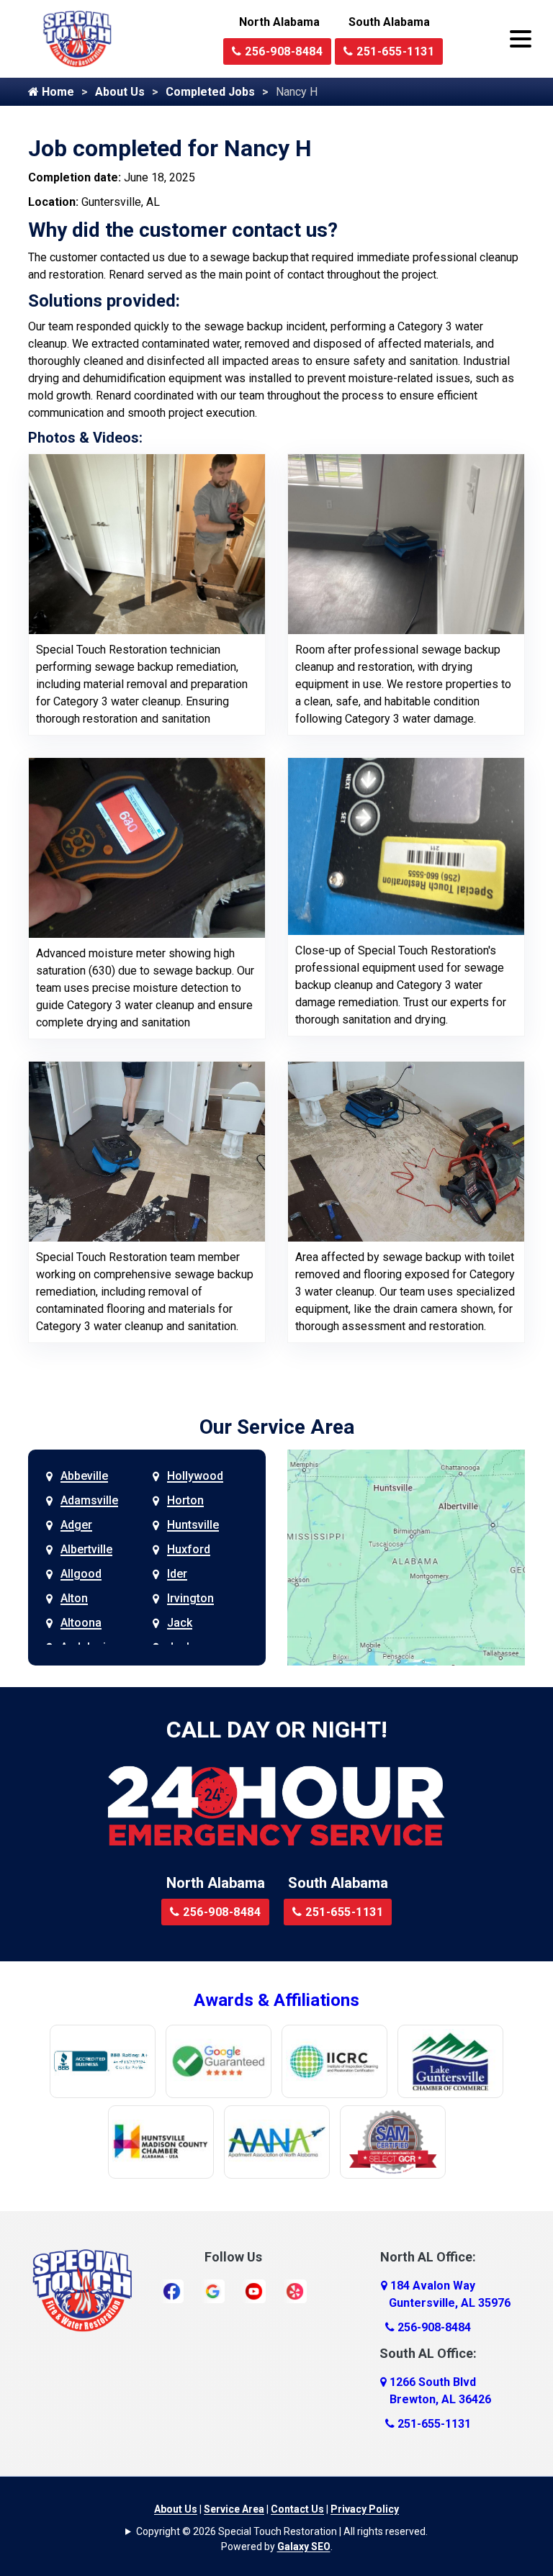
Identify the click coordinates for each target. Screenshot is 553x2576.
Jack (180, 1623)
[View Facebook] (172, 2291)
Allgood (81, 1574)
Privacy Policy (365, 2509)
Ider (177, 1574)
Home (57, 92)
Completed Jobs (210, 92)
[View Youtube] (254, 2291)
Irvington (190, 1598)
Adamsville (89, 1500)
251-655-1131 (394, 51)
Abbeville (84, 1476)
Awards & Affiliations (276, 2000)
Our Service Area (277, 1427)
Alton (74, 1598)
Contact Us (297, 2509)
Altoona (81, 1623)
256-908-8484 (283, 51)
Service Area (234, 2509)
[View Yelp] (295, 2291)
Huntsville (193, 1525)
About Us (120, 92)
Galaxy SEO (304, 2546)
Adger (76, 1525)
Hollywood (195, 1476)
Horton (185, 1500)
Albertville (86, 1549)
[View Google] (213, 2291)
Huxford (189, 1549)
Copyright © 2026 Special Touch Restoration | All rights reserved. (282, 2531)
